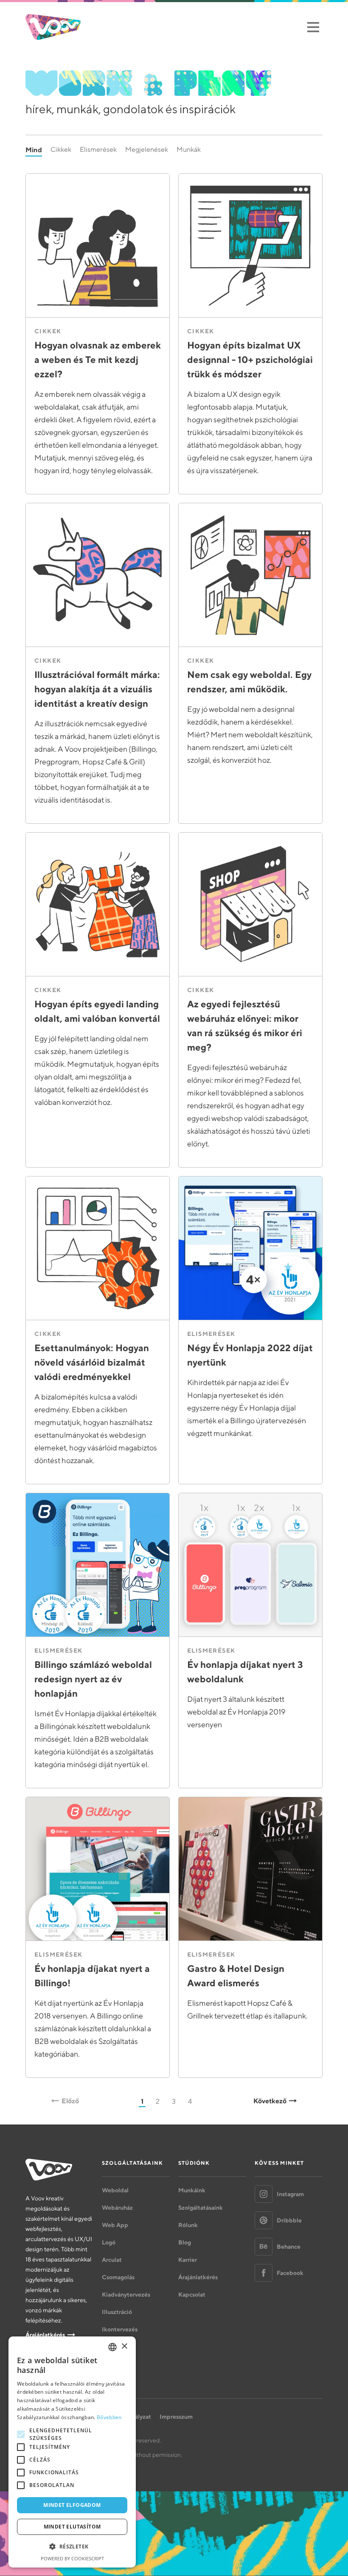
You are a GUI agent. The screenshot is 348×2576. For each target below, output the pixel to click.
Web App (115, 2225)
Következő (270, 2101)
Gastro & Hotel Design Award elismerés (236, 1976)
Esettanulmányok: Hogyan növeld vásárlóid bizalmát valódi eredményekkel (92, 1362)
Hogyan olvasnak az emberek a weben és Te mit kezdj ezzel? (98, 360)
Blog (185, 2242)
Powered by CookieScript (72, 2558)
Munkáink (192, 2190)
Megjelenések (147, 149)
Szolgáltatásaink (201, 2208)
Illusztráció (117, 2312)
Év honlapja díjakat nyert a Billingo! (92, 1976)
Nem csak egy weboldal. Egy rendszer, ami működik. (249, 682)
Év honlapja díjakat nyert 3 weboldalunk (245, 1672)
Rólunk (188, 2225)
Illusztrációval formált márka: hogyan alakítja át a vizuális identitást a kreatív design (97, 689)
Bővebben (109, 2417)
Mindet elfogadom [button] (72, 2505)
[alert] (72, 2452)
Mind (34, 150)
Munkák (189, 149)
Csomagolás (118, 2277)
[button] (72, 2547)
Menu (313, 27)
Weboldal (115, 2190)
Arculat (112, 2260)
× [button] (124, 2346)
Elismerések (98, 149)
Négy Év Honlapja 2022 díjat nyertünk (250, 1355)
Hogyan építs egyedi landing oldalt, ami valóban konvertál (97, 1011)
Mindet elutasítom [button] (72, 2527)
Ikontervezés (120, 2329)
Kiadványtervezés (126, 2294)
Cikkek (61, 149)
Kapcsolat (192, 2294)
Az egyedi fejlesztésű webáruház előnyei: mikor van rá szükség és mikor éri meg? (245, 1026)
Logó (109, 2242)
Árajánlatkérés (45, 2335)
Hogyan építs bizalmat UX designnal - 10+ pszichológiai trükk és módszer (250, 360)
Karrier (188, 2260)
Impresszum (176, 2417)
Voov (53, 27)
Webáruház (117, 2208)
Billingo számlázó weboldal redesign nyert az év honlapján (93, 1679)
